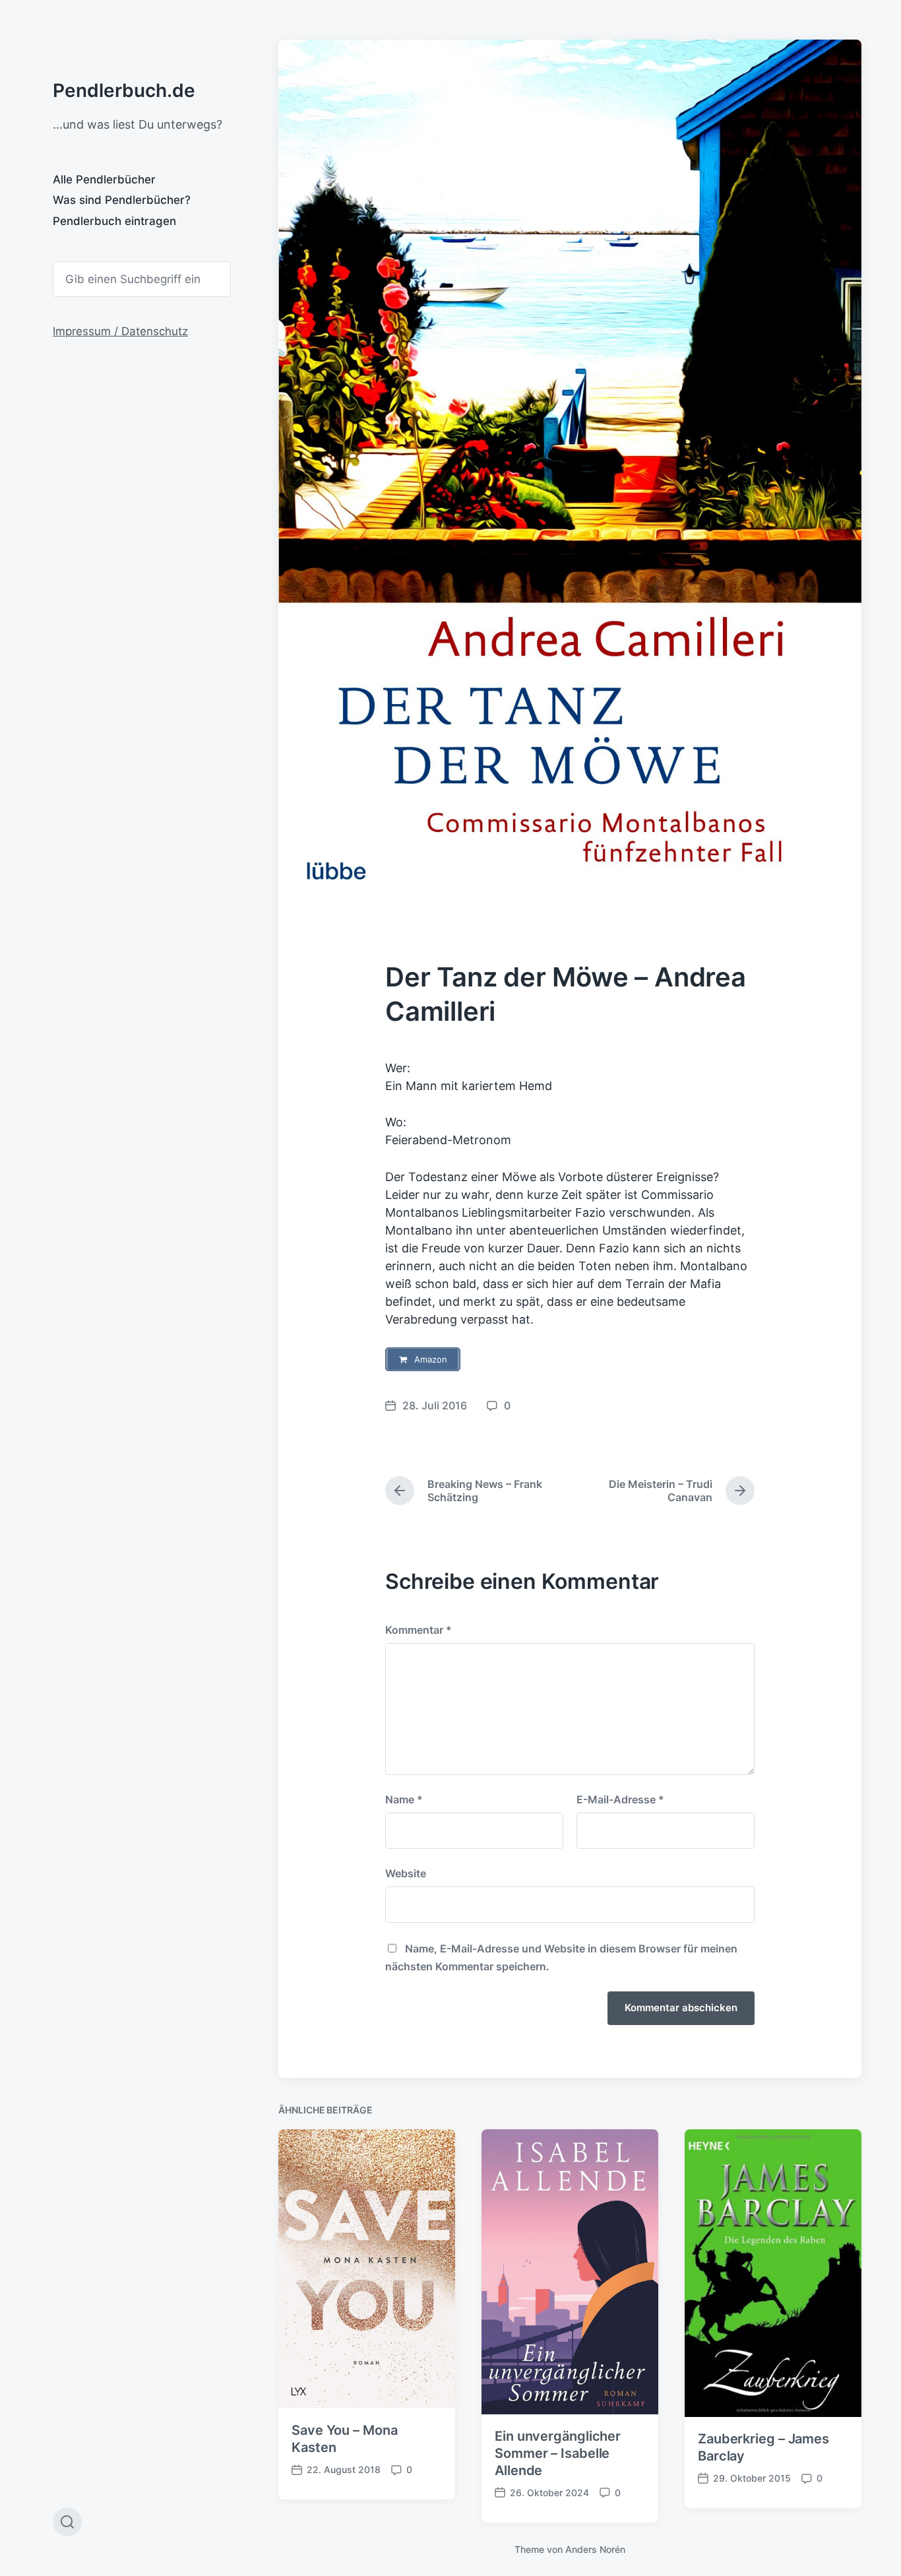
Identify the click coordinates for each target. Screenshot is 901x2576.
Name (404, 1799)
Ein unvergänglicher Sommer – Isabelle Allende (558, 2453)
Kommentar (419, 1630)
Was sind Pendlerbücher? (122, 200)
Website (406, 1873)
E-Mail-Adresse (620, 1799)
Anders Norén (595, 2549)
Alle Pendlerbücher (104, 179)
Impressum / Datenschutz (120, 331)
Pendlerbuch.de (124, 90)
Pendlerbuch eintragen (114, 221)
